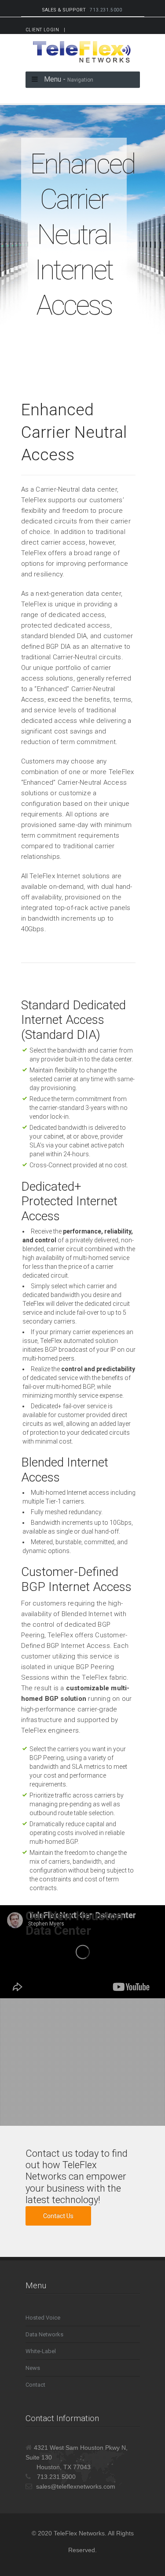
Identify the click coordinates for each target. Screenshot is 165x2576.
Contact (35, 2385)
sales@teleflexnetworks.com (76, 2486)
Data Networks (44, 2334)
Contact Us (58, 2216)
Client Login (42, 30)
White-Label (41, 2351)
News (33, 2368)
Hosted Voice (43, 2318)
